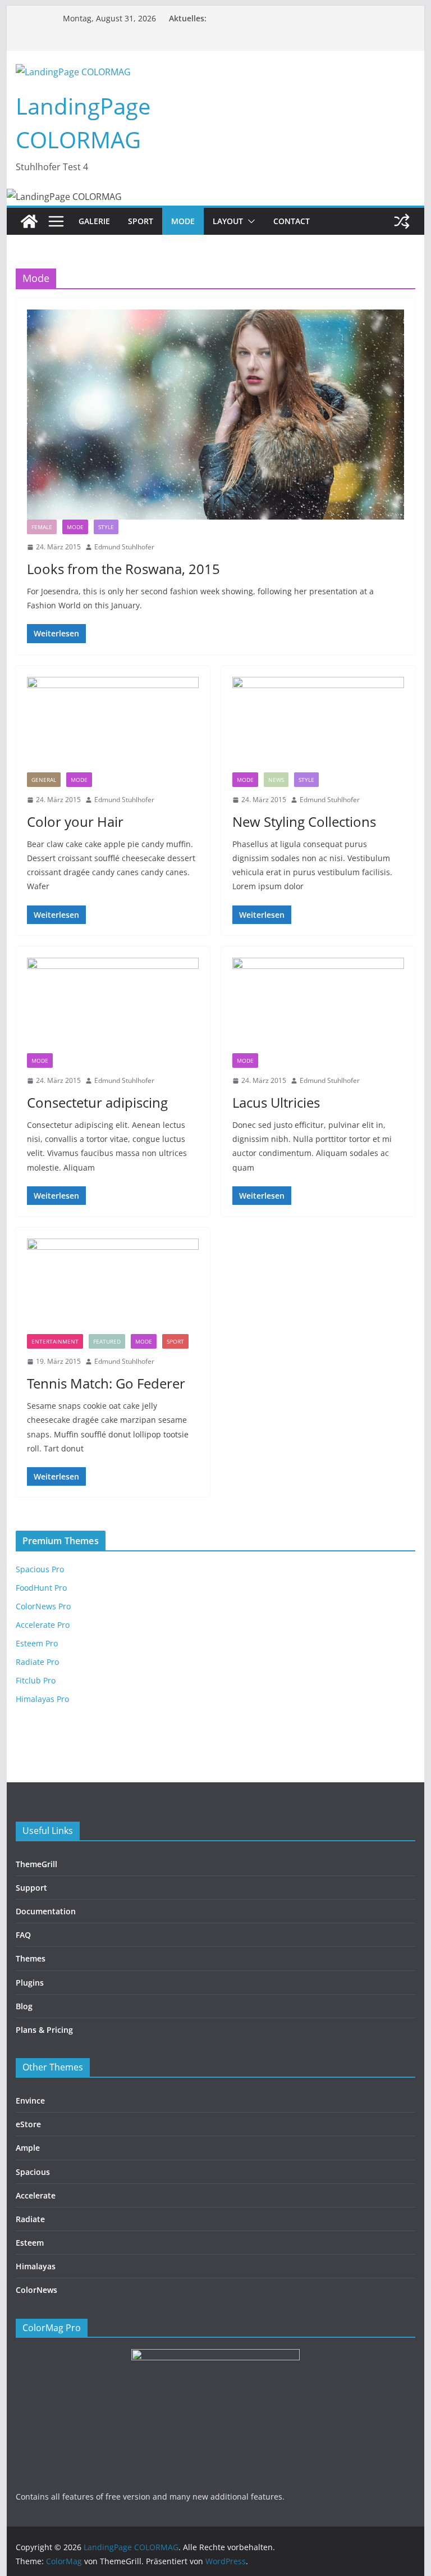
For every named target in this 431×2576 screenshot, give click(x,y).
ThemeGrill (36, 1864)
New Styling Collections (304, 822)
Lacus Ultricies (276, 1102)
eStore (28, 2124)
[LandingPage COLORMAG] (29, 221)
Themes (31, 1958)
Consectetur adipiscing (97, 1102)
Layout (228, 221)
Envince (30, 2101)
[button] (249, 221)
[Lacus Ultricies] (318, 1005)
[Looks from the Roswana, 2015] (216, 415)
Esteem (30, 2243)
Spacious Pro (40, 1569)
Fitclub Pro (36, 1680)
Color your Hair (75, 822)
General (44, 780)
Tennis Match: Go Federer (106, 1383)
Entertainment (55, 1341)
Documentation (46, 1911)
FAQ (23, 1935)
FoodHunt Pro (41, 1588)
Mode (183, 221)
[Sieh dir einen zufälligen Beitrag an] (402, 221)
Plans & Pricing (44, 2030)
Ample (28, 2148)
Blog (24, 2006)
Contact (292, 221)
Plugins (30, 1983)
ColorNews (36, 2290)
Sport (141, 221)
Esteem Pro (37, 1643)
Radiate (30, 2219)
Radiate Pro (37, 1662)
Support (31, 1888)
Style (106, 527)
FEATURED (107, 1341)
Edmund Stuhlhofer (124, 547)
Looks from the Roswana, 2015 (123, 569)
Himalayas (36, 2266)
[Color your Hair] (113, 725)
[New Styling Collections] (318, 725)
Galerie (94, 221)
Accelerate (36, 2195)
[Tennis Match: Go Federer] (113, 1286)
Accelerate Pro (43, 1625)
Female (42, 527)
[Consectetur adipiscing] (113, 1005)
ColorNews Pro (43, 1606)
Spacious (33, 2172)
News (276, 780)
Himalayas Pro (42, 1699)
